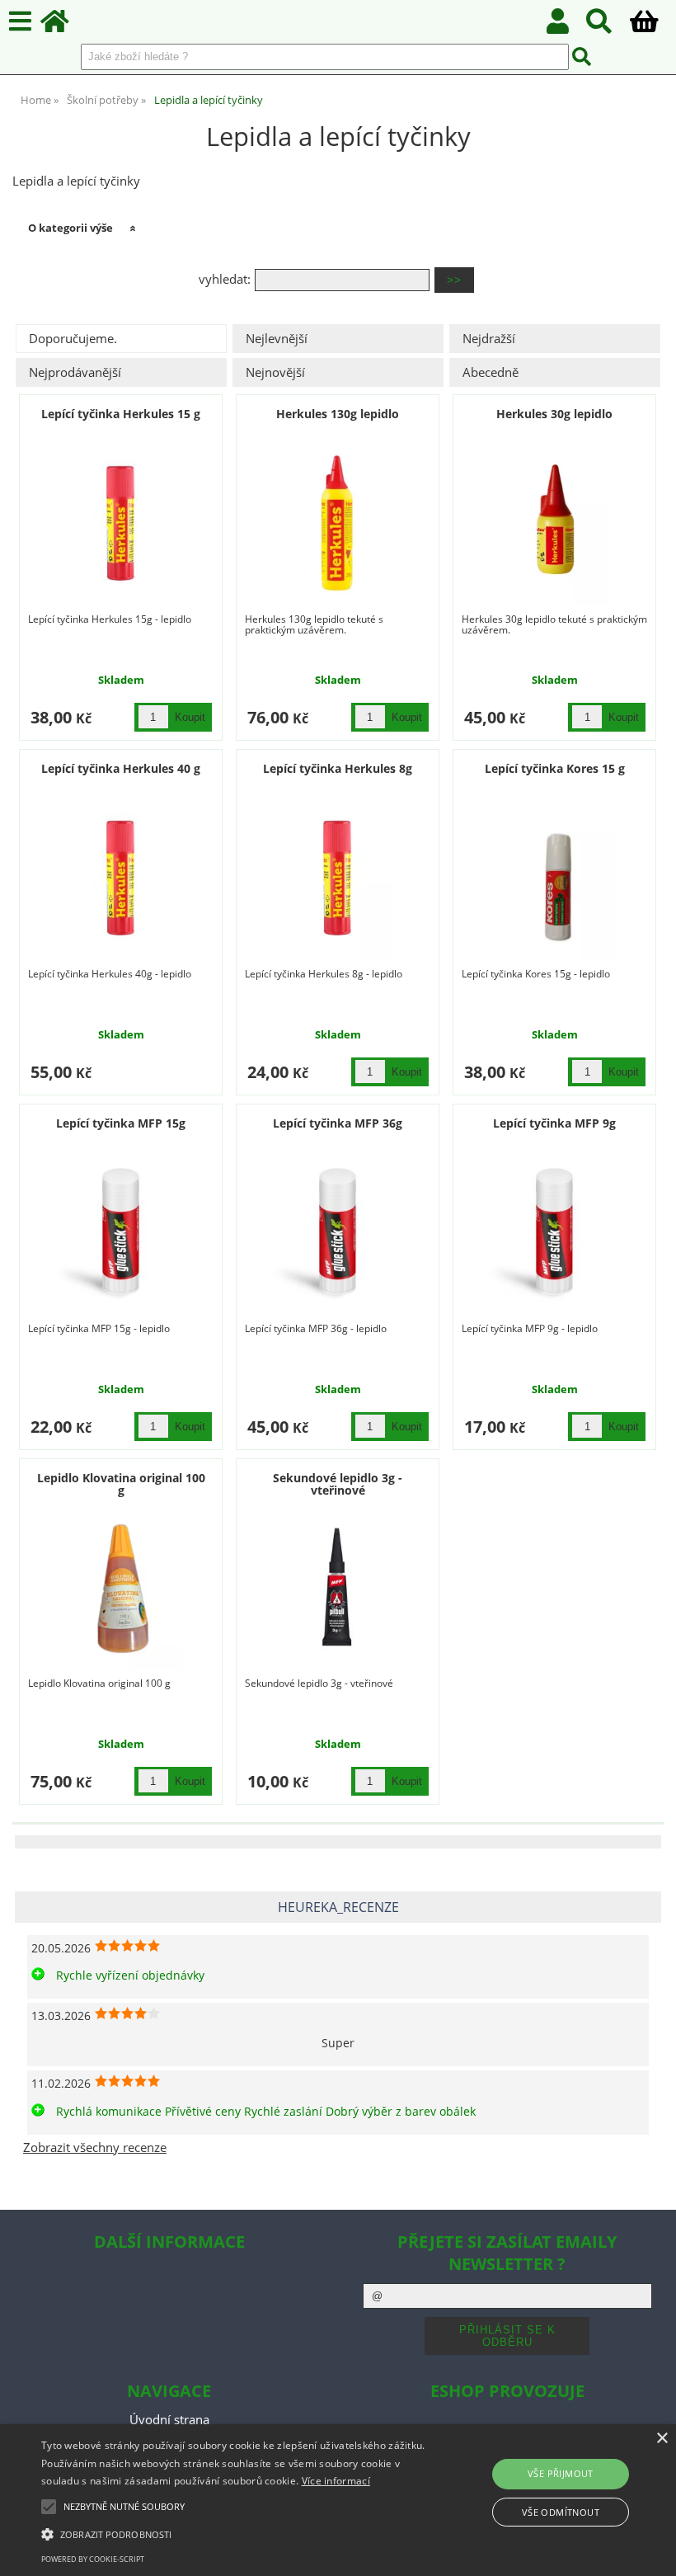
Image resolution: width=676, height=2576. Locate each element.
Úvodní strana (169, 2420)
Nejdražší (489, 339)
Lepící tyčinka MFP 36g (338, 1123)
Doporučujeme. (73, 339)
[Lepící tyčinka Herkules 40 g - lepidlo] (121, 878)
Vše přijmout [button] (561, 2473)
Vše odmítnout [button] (561, 2512)
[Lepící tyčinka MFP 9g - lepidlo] (554, 1232)
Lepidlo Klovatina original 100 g (121, 1484)
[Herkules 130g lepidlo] (338, 523)
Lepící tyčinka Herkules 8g (338, 768)
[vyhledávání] (608, 26)
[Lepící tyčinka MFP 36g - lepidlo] (338, 1232)
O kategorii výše (70, 228)
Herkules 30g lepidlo (554, 414)
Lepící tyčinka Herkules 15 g (121, 414)
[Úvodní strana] (64, 26)
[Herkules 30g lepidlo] (555, 523)
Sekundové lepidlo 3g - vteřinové (338, 1484)
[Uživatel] (567, 26)
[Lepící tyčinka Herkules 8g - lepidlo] (338, 878)
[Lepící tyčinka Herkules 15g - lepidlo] (121, 1232)
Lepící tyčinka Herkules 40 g (121, 768)
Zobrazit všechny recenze (95, 2147)
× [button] (662, 2439)
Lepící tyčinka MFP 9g (554, 1123)
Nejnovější (275, 372)
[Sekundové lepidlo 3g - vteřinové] (338, 1587)
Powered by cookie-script (93, 2559)
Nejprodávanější (75, 372)
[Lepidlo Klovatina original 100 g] (121, 1587)
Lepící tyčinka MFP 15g (121, 1123)
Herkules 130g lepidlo (338, 414)
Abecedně (491, 372)
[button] (234, 2533)
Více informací (336, 2481)
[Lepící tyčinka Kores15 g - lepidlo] (555, 878)
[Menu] (20, 22)
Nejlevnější (277, 339)
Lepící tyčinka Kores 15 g (555, 768)
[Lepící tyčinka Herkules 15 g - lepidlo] (121, 523)
